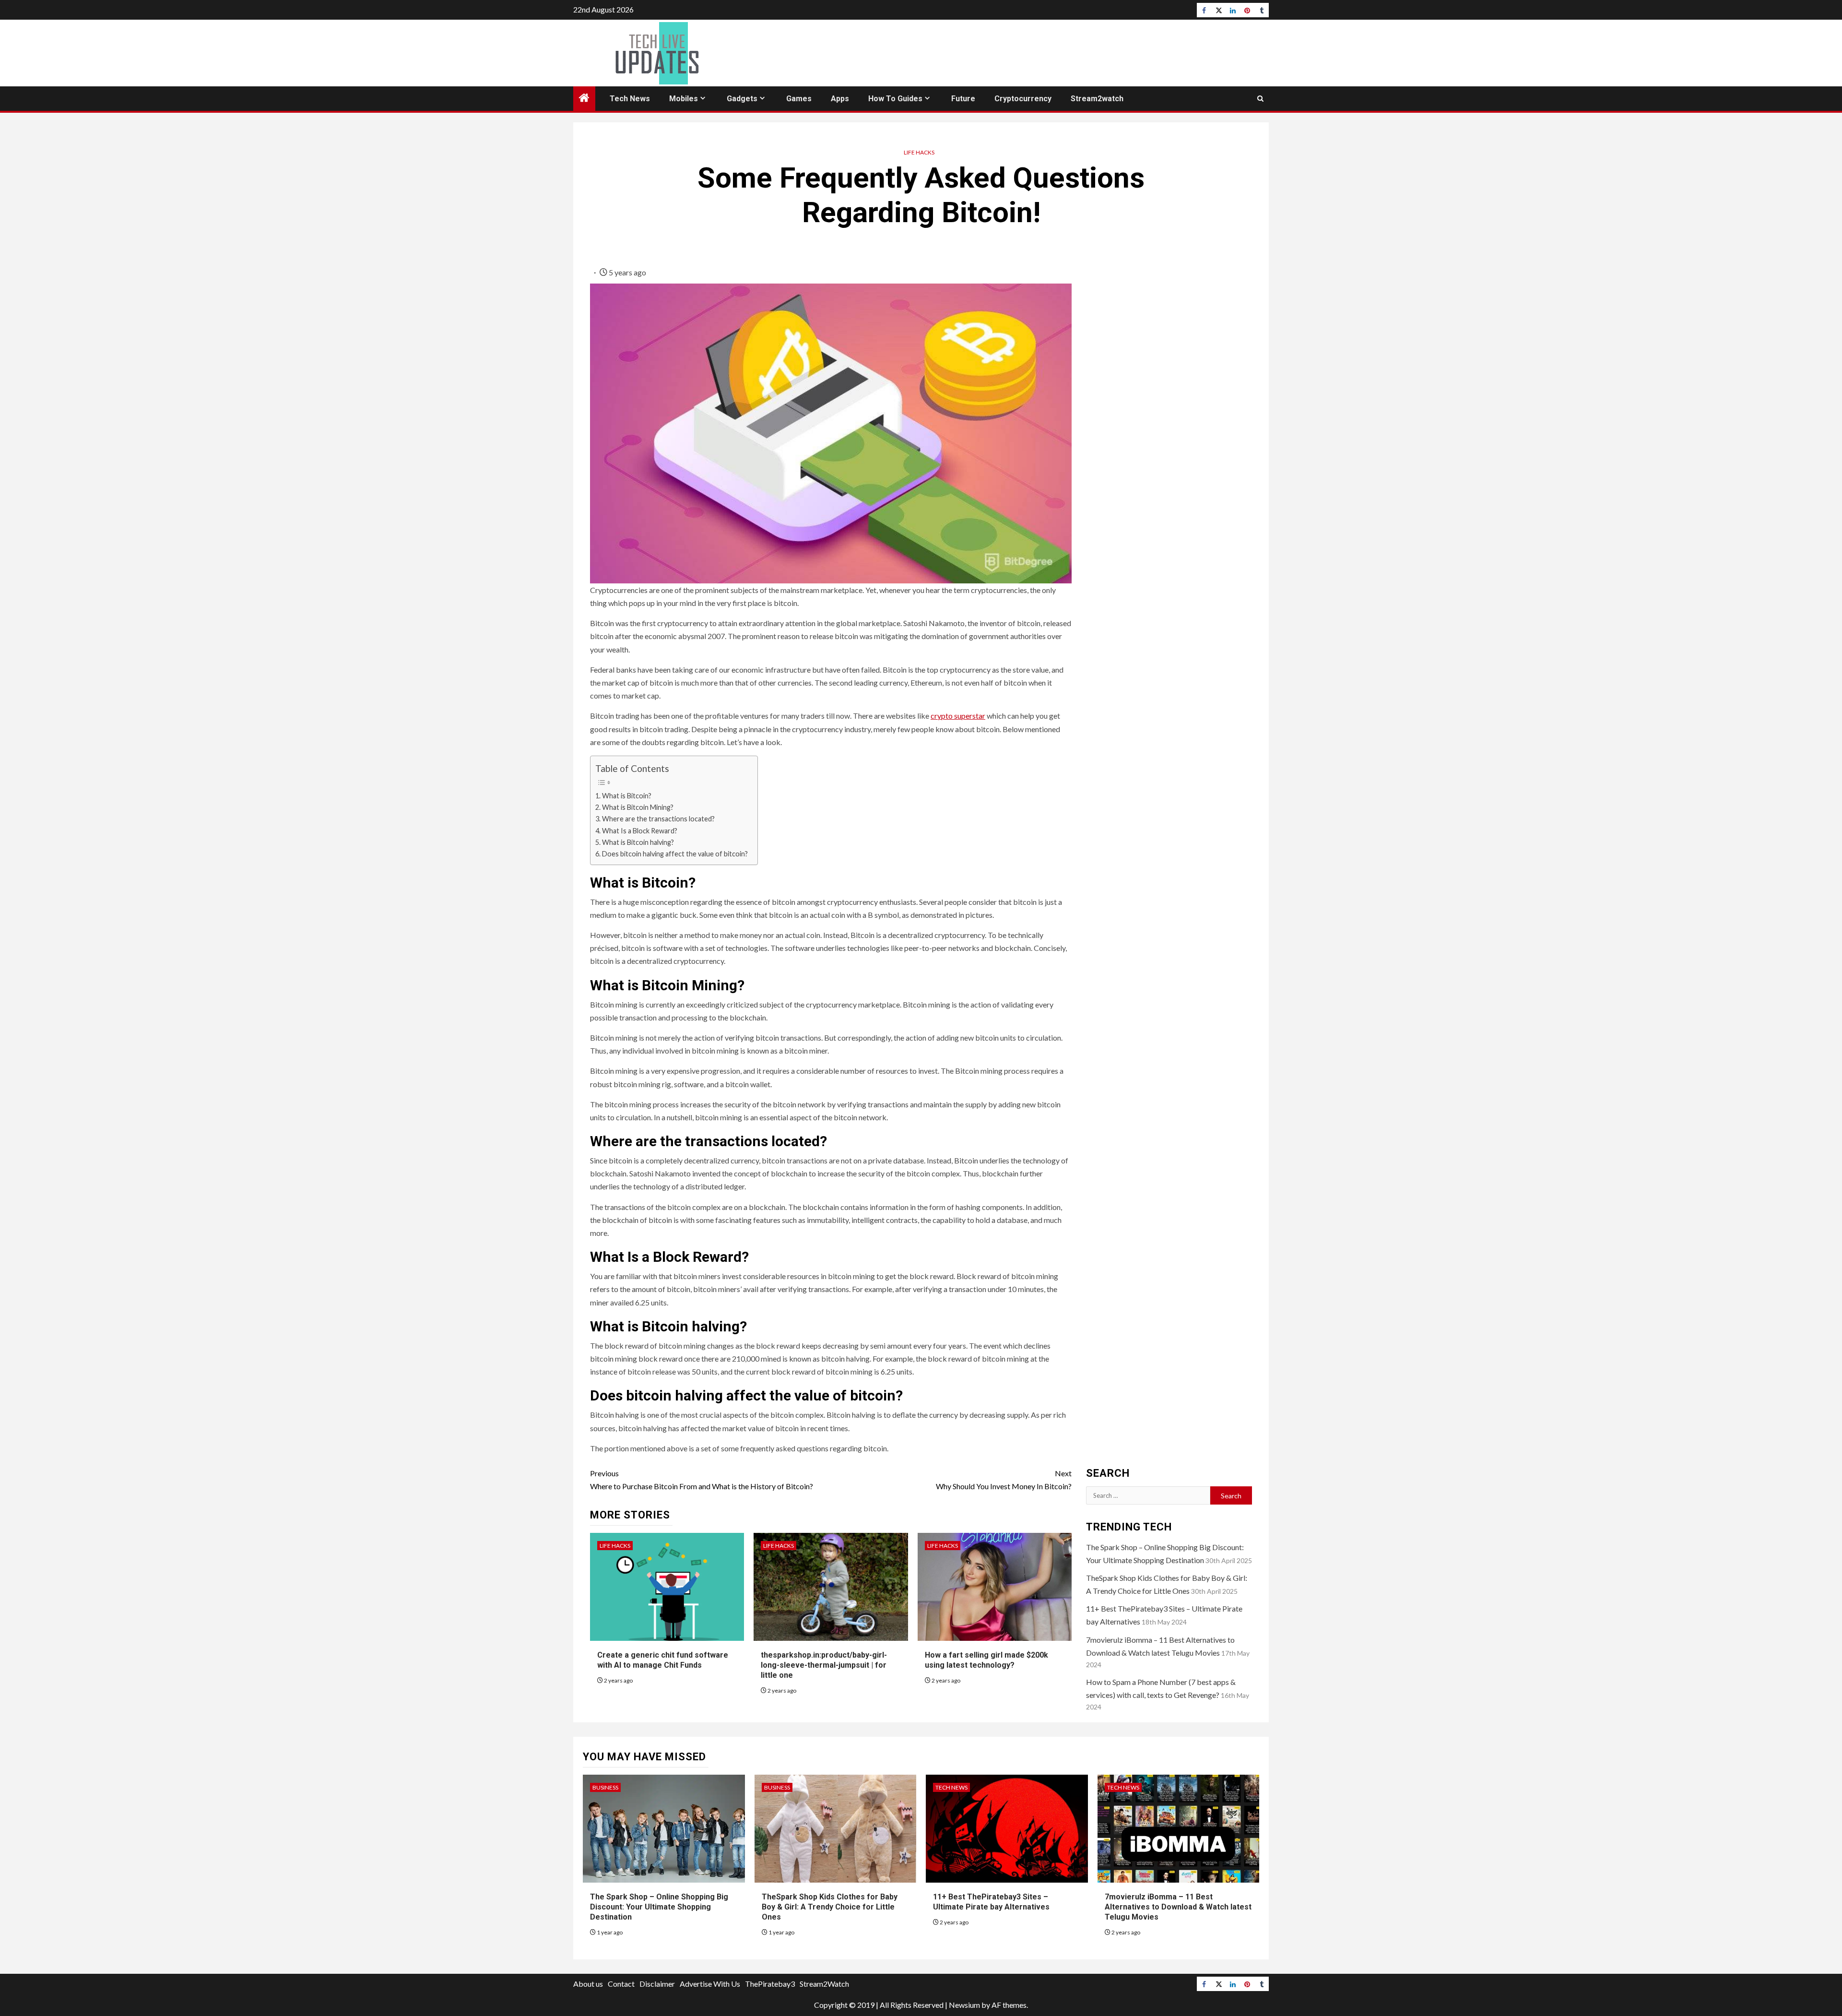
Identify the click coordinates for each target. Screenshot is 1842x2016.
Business (605, 1787)
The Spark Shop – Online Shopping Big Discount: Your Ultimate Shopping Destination (659, 1907)
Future (963, 99)
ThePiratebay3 (770, 1984)
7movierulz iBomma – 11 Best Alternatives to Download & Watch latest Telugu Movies (1178, 1907)
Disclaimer (657, 1984)
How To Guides (895, 99)
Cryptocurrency (1023, 99)
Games (799, 99)
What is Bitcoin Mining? (638, 807)
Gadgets (742, 99)
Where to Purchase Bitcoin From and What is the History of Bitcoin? (702, 1480)
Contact (621, 1984)
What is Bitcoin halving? (638, 842)
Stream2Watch (824, 1984)
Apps (840, 99)
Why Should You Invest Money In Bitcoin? (1004, 1480)
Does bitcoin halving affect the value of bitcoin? (675, 854)
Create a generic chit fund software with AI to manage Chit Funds (663, 1660)
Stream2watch (1097, 99)
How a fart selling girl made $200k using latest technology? (986, 1660)
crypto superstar (958, 716)
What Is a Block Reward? (640, 831)
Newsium (964, 2005)
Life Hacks (919, 152)
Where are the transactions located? (658, 819)
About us (588, 1984)
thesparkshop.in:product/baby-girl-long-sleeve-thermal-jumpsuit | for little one (824, 1665)
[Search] (1260, 99)
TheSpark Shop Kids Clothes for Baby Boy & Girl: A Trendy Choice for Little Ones (830, 1907)
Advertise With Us (710, 1984)
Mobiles (684, 99)
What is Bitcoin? (627, 796)
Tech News (630, 99)
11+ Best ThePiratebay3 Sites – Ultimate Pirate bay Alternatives (991, 1902)
